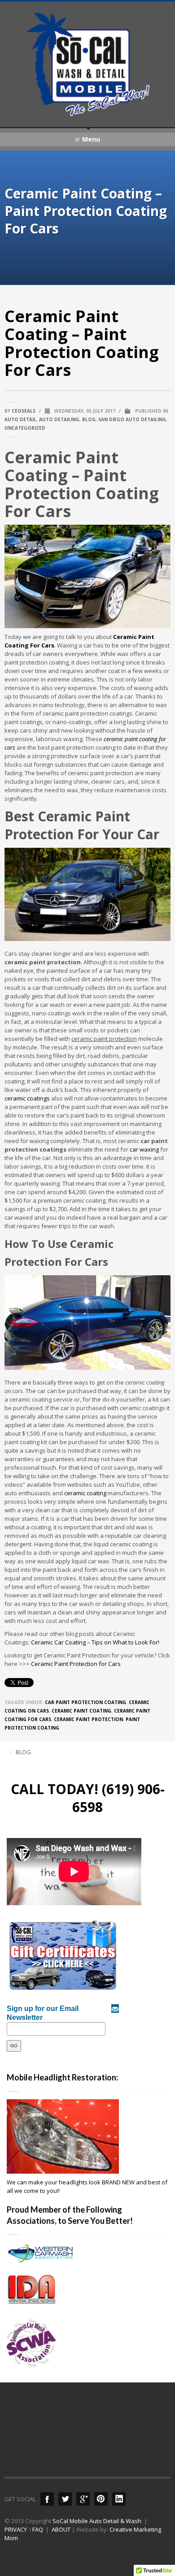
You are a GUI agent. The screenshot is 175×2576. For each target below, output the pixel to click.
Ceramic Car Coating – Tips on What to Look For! (95, 1642)
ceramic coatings (27, 1098)
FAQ (38, 2529)
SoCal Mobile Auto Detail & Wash (97, 2521)
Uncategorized (25, 428)
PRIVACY (16, 2529)
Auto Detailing (59, 419)
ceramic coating (85, 1493)
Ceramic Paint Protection (88, 1719)
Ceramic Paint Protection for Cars (76, 1664)
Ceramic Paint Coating (81, 1711)
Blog (89, 419)
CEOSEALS (24, 411)
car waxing (144, 1149)
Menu (91, 139)
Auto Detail (20, 419)
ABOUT (61, 2529)
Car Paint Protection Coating (85, 1702)
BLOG (23, 1752)
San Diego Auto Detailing (132, 419)
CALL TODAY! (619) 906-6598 (88, 1798)
